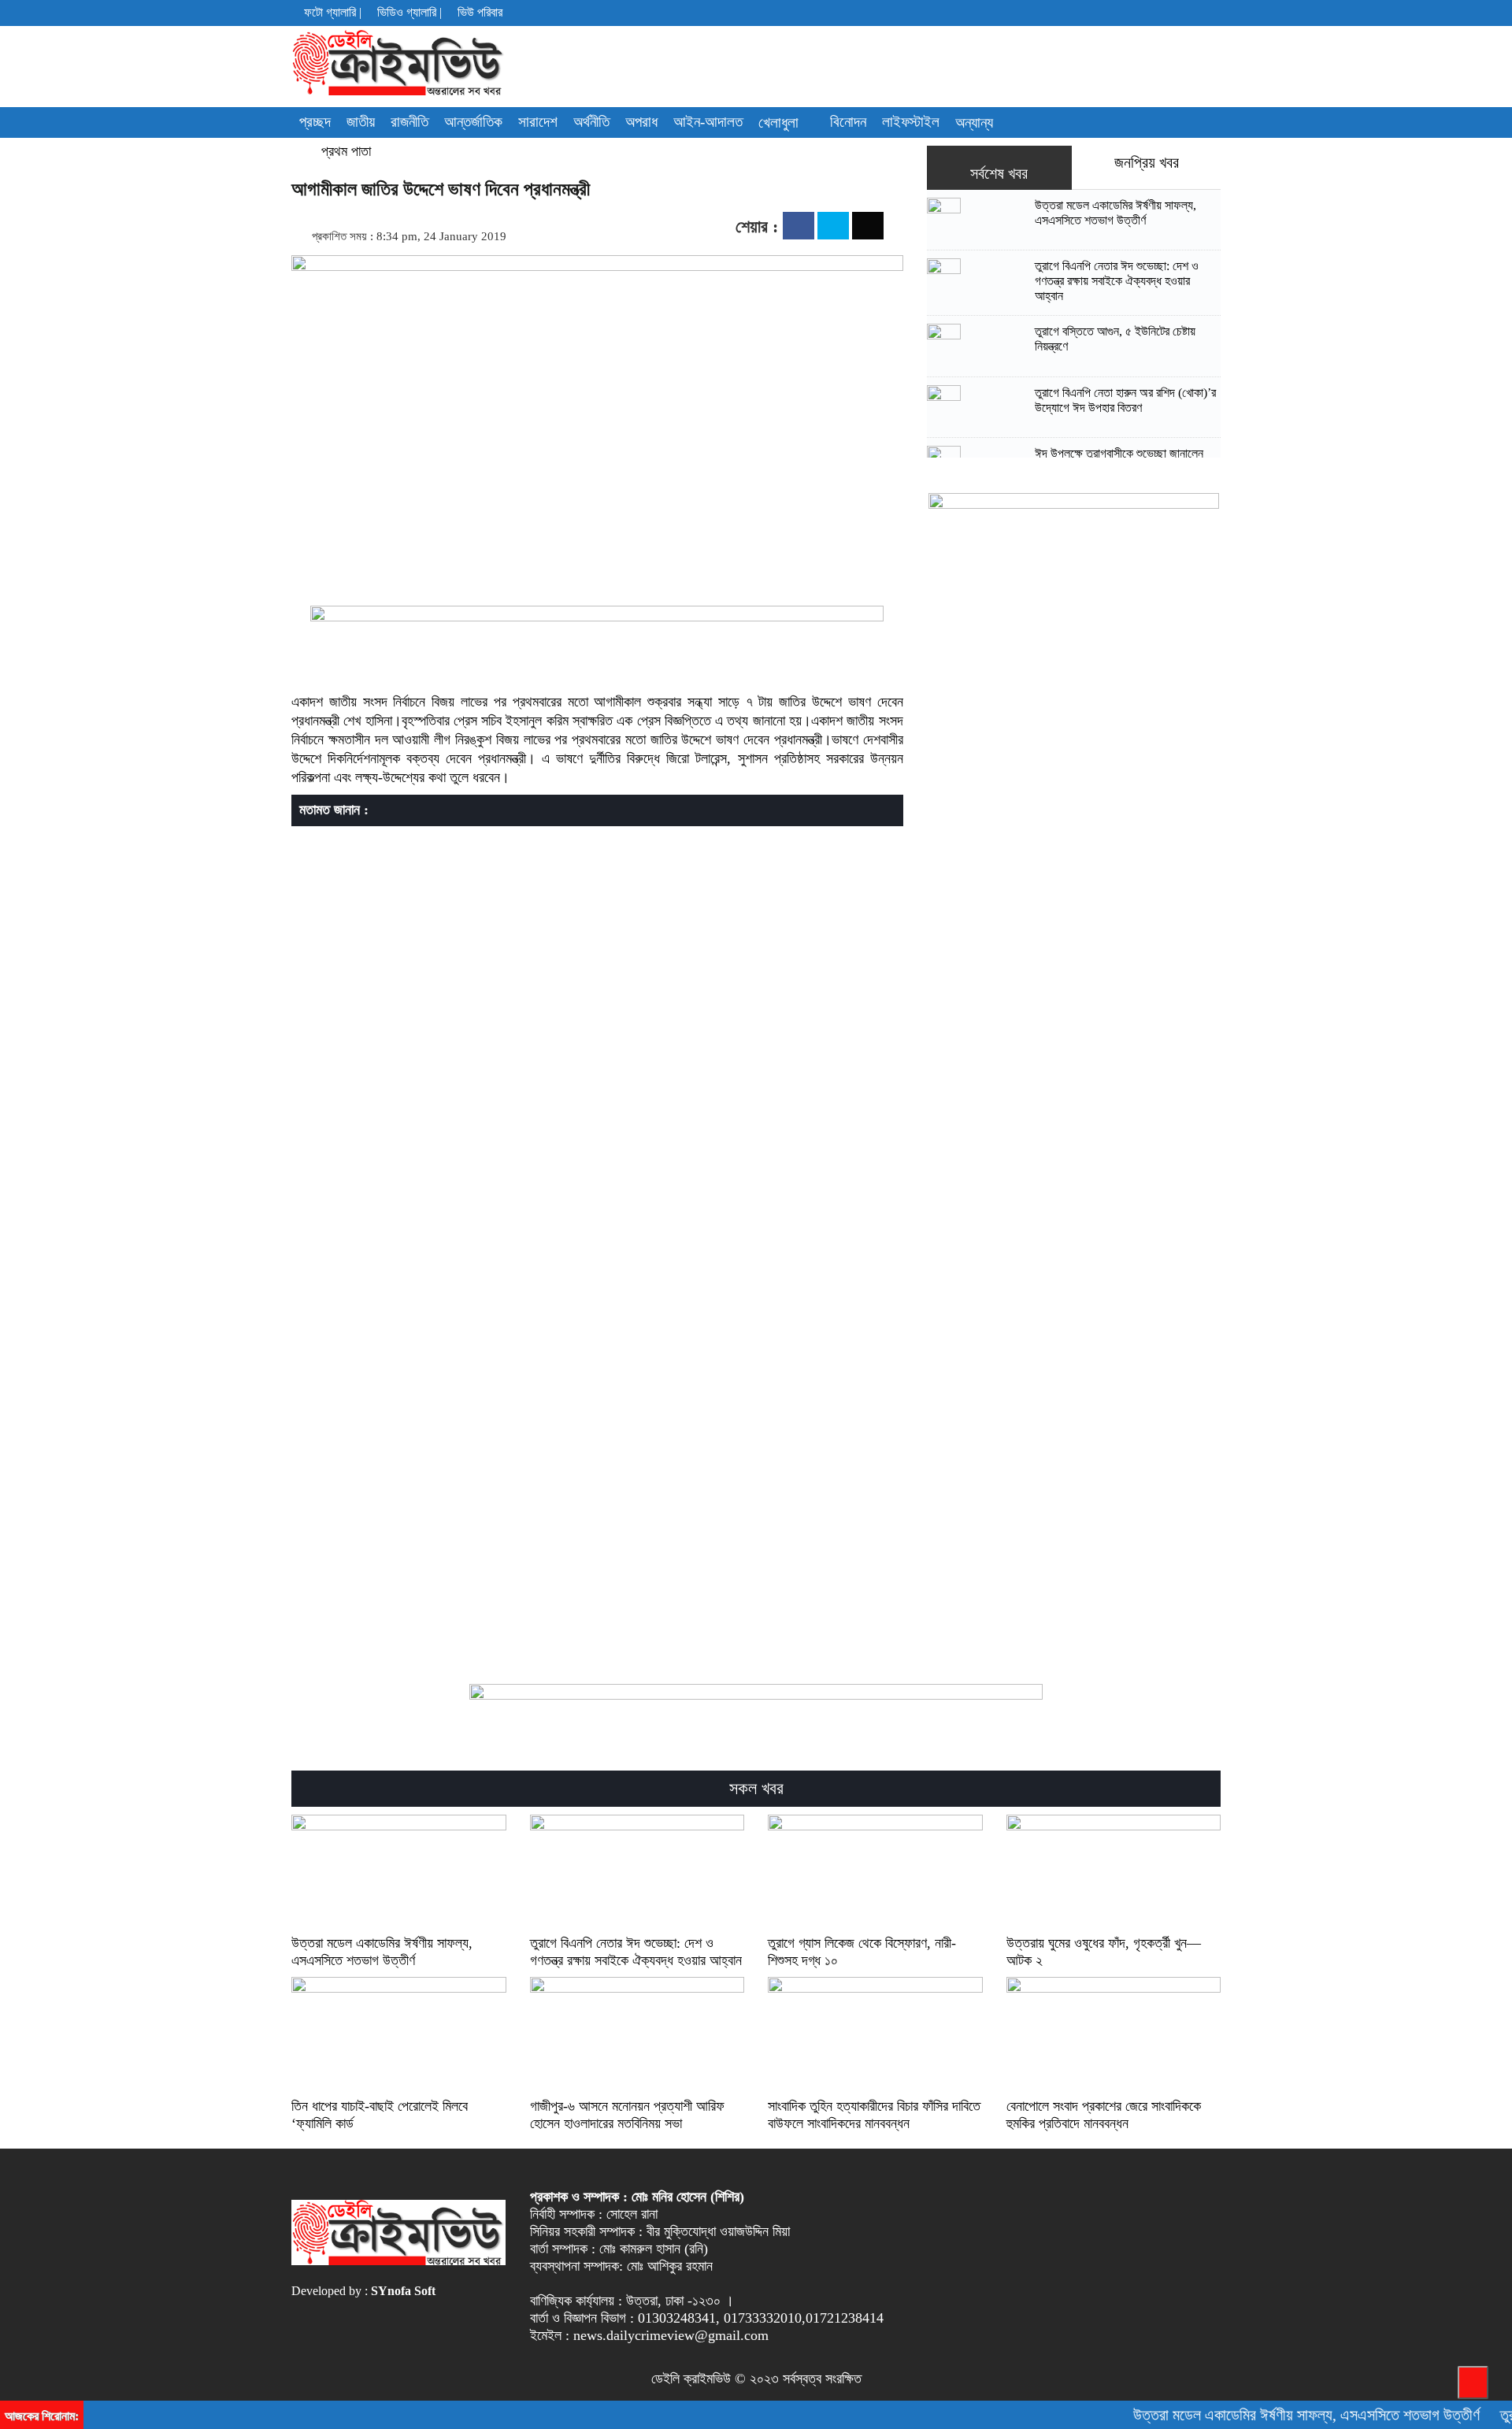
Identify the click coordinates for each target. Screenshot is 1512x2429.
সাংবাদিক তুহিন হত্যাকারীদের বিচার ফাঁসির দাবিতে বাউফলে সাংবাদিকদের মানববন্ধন (874, 2115)
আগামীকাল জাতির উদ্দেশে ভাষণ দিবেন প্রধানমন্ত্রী (441, 189)
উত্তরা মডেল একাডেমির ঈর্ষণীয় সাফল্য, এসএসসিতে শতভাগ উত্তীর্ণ (1115, 213)
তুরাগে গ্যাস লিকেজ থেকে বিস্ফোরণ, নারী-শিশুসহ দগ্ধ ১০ (862, 1952)
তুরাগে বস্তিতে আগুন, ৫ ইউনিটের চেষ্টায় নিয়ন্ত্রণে (1115, 339)
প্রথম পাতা (344, 151)
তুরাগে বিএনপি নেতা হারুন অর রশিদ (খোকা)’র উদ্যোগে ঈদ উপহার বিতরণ (1125, 400)
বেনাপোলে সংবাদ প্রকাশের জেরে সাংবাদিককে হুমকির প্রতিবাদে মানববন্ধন (1104, 2115)
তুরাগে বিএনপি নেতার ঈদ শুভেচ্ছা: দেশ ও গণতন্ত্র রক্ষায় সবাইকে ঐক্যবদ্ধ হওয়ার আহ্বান (1117, 281)
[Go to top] (1473, 2383)
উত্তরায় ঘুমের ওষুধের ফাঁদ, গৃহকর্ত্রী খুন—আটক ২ (1104, 1952)
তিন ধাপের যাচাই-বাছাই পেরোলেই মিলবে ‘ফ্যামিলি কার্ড (380, 2115)
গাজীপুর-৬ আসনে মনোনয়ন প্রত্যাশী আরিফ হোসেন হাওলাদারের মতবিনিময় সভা (627, 2115)
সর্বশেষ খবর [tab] (999, 173)
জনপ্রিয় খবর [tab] (1147, 162)
